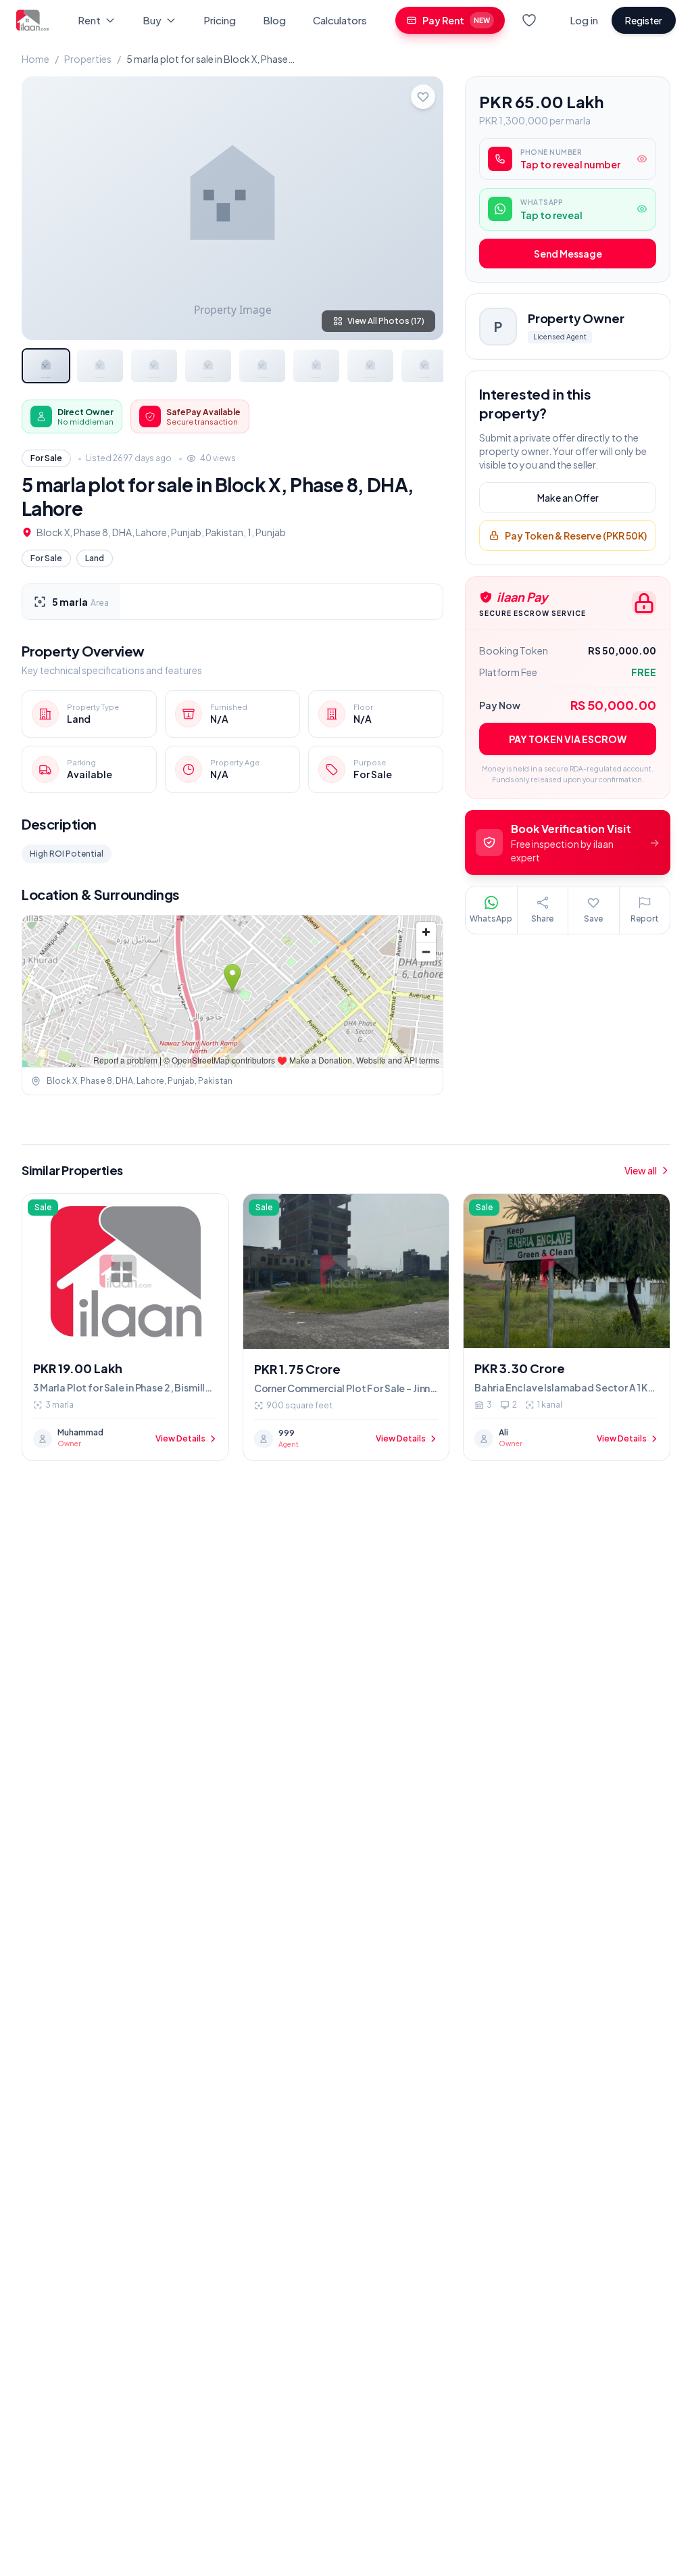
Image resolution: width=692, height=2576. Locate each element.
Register (644, 20)
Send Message (568, 254)
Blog (274, 20)
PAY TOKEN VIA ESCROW (568, 739)
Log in (584, 20)
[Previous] (43, 208)
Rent (89, 20)
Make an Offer (568, 498)
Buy (152, 20)
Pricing (220, 20)
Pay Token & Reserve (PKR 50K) (576, 535)
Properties (88, 59)
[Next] (422, 208)
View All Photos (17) (386, 321)
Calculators (340, 20)
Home (35, 59)
